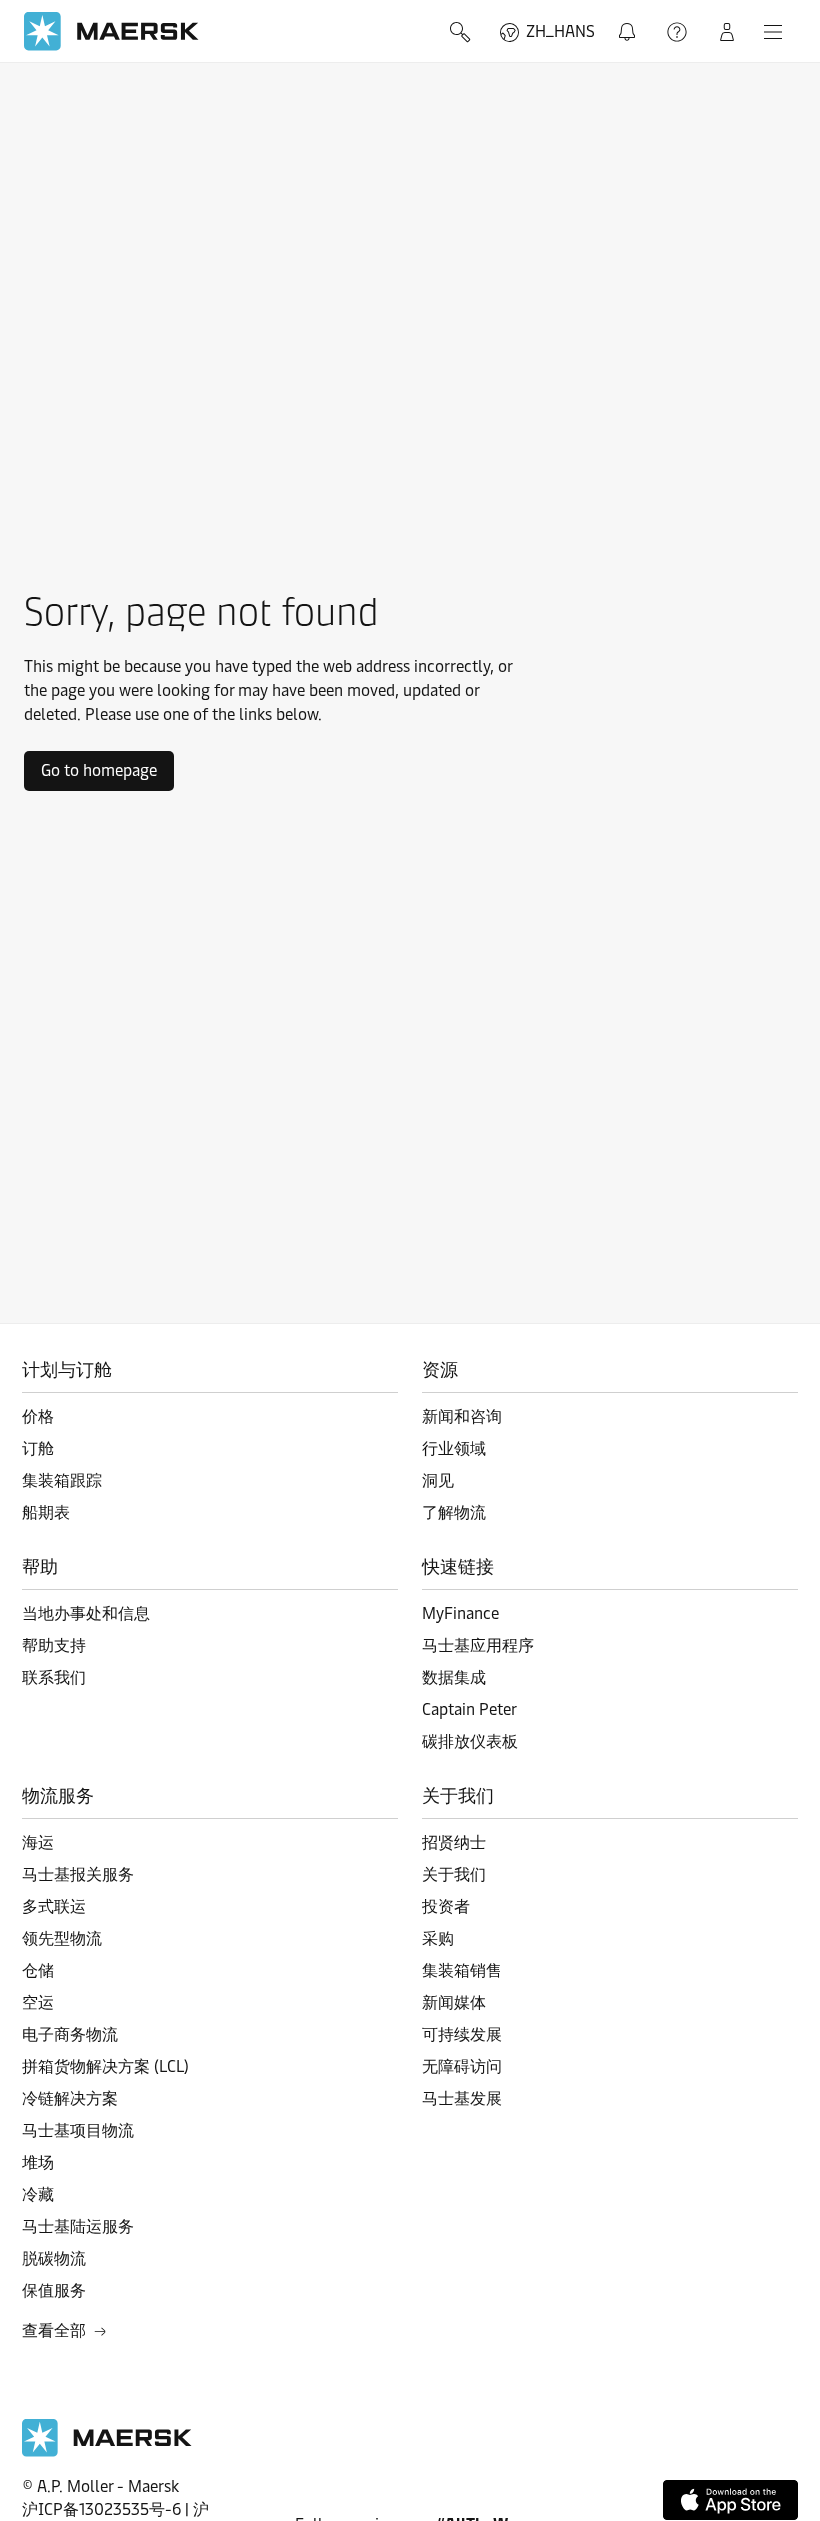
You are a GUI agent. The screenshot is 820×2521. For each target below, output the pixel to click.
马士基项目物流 (78, 2130)
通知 (631, 20)
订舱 (38, 1448)
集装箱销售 (462, 1970)
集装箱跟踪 (62, 1480)
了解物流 (454, 1512)
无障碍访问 (462, 2066)
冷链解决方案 (70, 2098)
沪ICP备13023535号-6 (101, 2509)
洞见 (438, 1480)
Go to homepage (99, 770)
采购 (438, 1938)
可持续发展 (462, 2034)
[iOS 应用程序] (730, 2500)
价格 (38, 1416)
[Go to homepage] (111, 31)
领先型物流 (62, 1938)
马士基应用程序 (478, 1645)
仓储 (38, 1970)
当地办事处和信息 (86, 1613)
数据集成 (454, 1677)
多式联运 (54, 1906)
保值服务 (54, 2290)
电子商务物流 (70, 2034)
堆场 (38, 2162)
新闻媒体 (454, 2002)
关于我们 (454, 1874)
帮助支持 (679, 32)
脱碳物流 (54, 2258)
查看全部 (54, 2330)
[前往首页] (107, 2451)
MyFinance (460, 1613)
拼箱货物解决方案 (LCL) (105, 2066)
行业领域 (454, 1448)
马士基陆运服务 (78, 2226)
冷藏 (38, 2194)
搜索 (462, 32)
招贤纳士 (454, 1842)
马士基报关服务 (78, 1874)
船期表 (46, 1512)
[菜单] (773, 32)
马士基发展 (462, 2098)
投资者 (446, 1906)
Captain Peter (469, 1709)
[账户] (727, 32)
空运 (38, 2002)
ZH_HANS (560, 31)
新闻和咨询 (462, 1416)
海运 (38, 1842)
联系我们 (54, 1677)
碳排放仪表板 (470, 1741)
